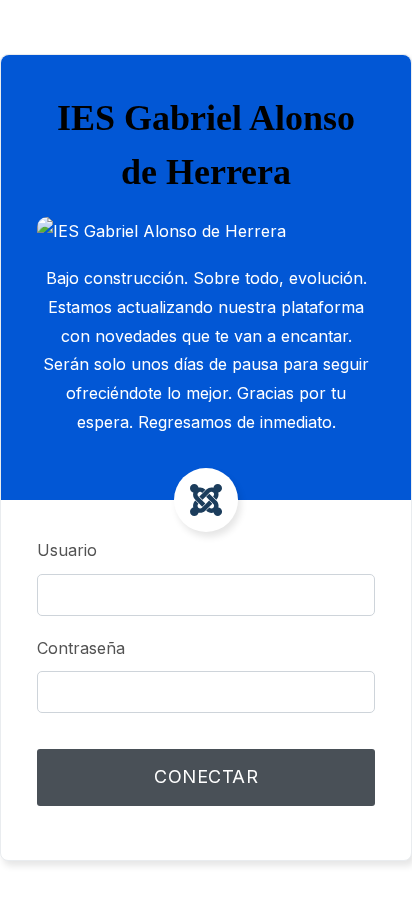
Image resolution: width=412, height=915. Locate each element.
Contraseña (81, 648)
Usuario (67, 550)
